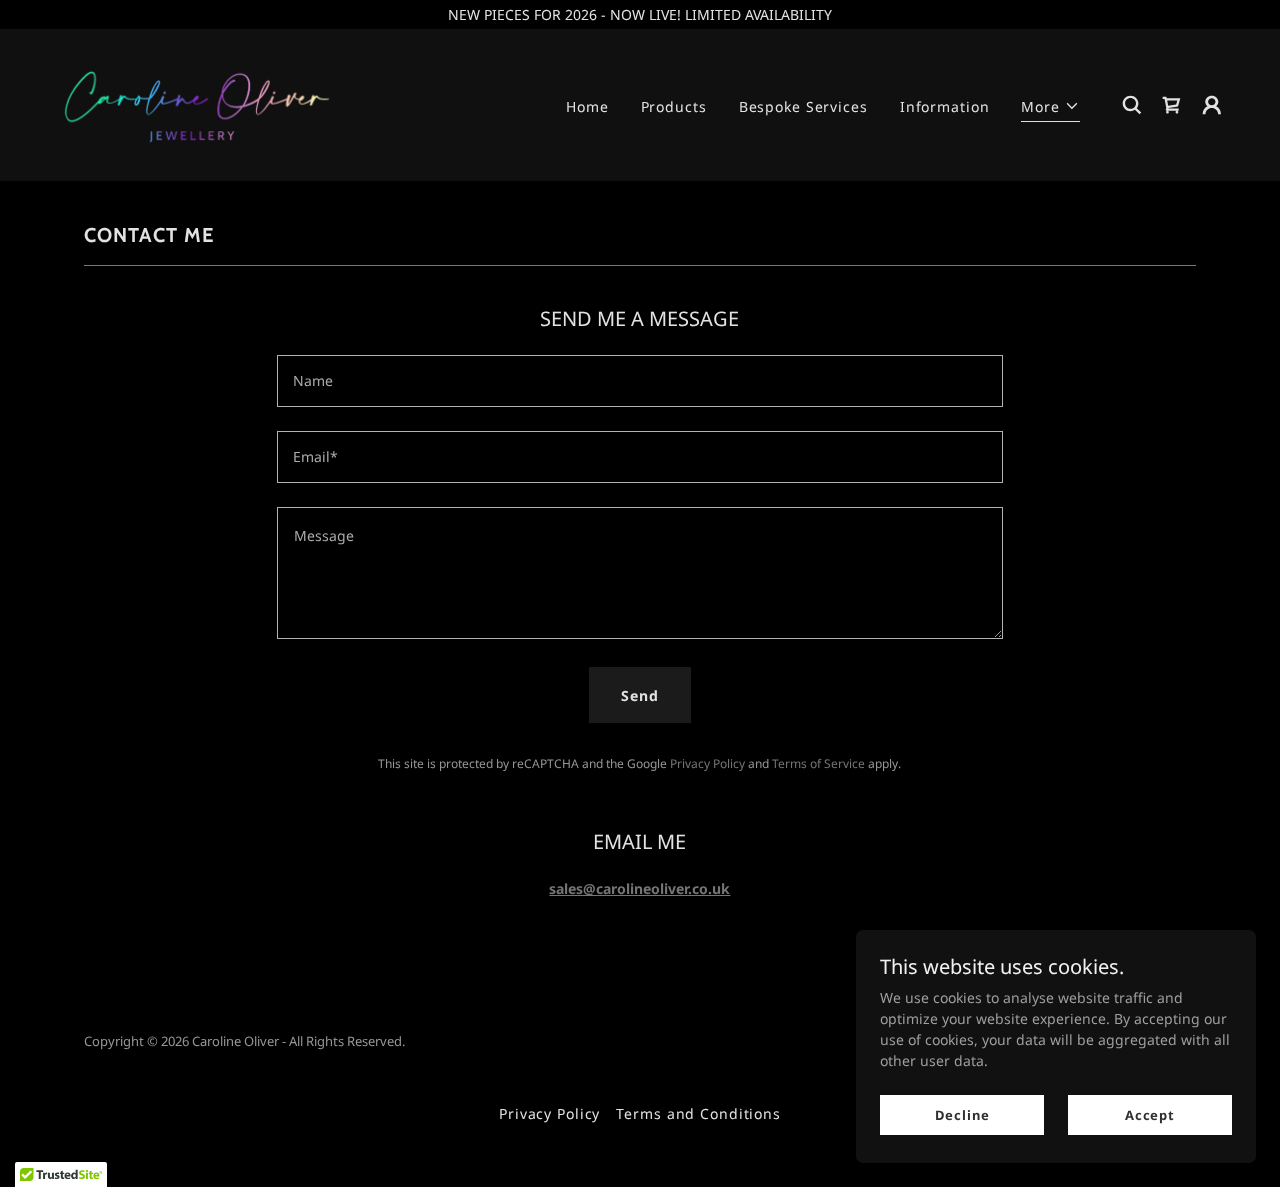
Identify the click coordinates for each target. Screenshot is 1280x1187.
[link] (197, 103)
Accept (1150, 1115)
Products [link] (674, 106)
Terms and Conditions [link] (698, 1113)
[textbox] (639, 381)
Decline (962, 1115)
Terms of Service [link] (818, 763)
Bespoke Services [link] (803, 106)
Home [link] (587, 106)
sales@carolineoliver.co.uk (639, 888)
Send (640, 695)
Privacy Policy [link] (707, 763)
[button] (1050, 109)
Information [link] (945, 106)
